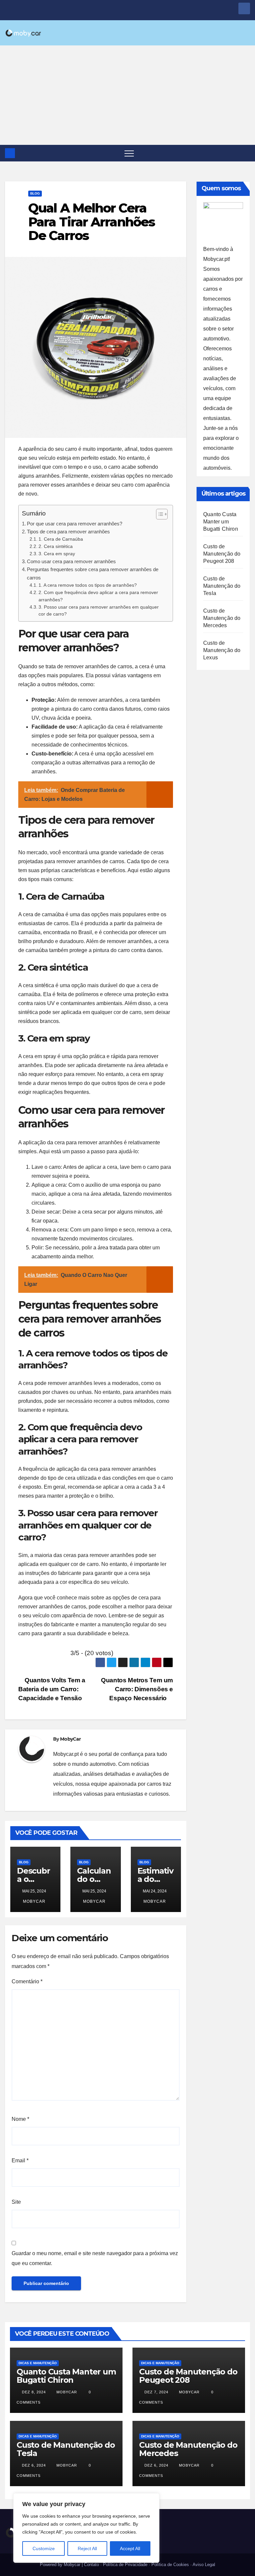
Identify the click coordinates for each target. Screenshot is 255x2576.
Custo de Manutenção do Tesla (222, 586)
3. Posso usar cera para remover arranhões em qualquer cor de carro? (99, 611)
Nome (20, 2119)
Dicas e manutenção (38, 2363)
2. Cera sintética (56, 546)
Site (16, 2202)
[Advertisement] (127, 95)
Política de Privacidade (125, 2565)
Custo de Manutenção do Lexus (222, 650)
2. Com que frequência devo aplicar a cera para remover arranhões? (98, 596)
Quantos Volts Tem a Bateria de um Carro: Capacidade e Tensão (52, 1689)
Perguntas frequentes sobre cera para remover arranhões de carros (93, 573)
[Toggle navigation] (129, 153)
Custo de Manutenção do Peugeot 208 (222, 554)
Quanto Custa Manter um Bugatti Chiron (221, 522)
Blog (35, 193)
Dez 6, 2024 (34, 2465)
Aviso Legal (204, 2565)
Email (20, 2160)
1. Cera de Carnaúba (61, 539)
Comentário (27, 1981)
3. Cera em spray (57, 554)
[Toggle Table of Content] (159, 514)
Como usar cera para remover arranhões (71, 561)
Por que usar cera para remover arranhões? (75, 524)
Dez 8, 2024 (34, 2392)
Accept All (130, 2548)
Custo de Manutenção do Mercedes (222, 618)
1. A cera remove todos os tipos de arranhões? (88, 585)
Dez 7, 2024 (156, 2392)
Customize (44, 2548)
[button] (245, 153)
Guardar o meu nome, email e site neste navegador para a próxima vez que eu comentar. (95, 2258)
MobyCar (70, 1739)
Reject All (87, 2548)
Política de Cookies (170, 2565)
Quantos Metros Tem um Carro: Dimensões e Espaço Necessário (137, 1689)
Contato (91, 2565)
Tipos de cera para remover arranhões (68, 532)
